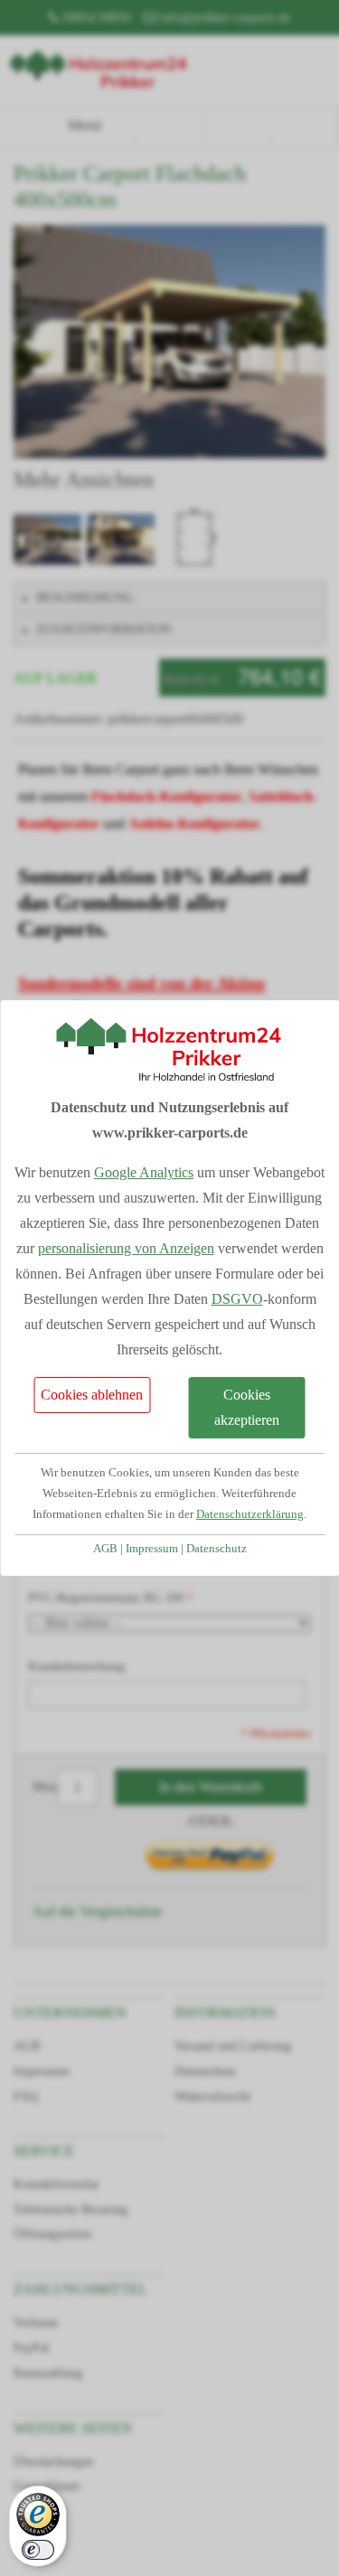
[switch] (38, 2550)
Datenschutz (217, 1549)
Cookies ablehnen (92, 1395)
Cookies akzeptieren (247, 1407)
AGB (105, 1549)
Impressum (152, 1549)
